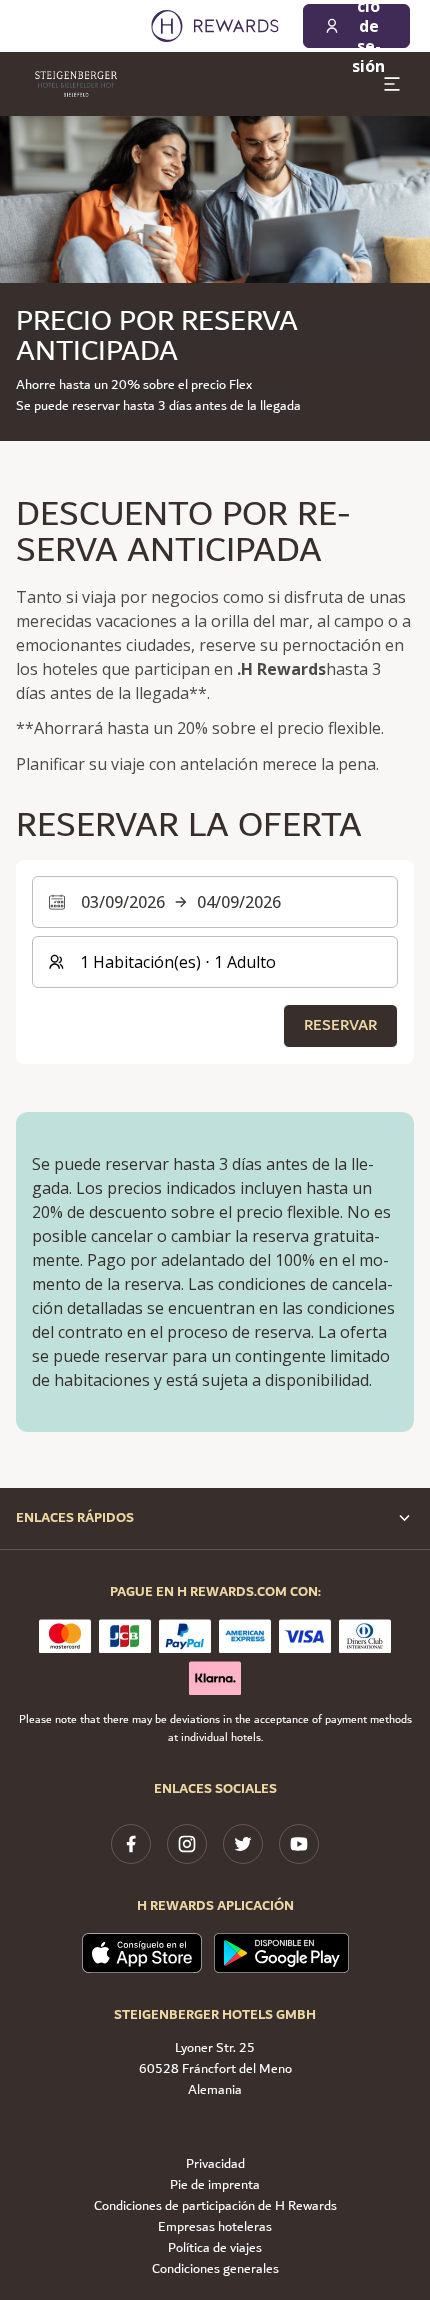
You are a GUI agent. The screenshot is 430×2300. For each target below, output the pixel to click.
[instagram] (187, 1844)
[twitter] (243, 1844)
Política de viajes (215, 2248)
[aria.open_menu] (392, 84)
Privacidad (215, 2164)
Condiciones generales (215, 2269)
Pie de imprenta (215, 2185)
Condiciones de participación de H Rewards (215, 2206)
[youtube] (299, 1844)
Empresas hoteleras (215, 2227)
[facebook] (131, 1844)
